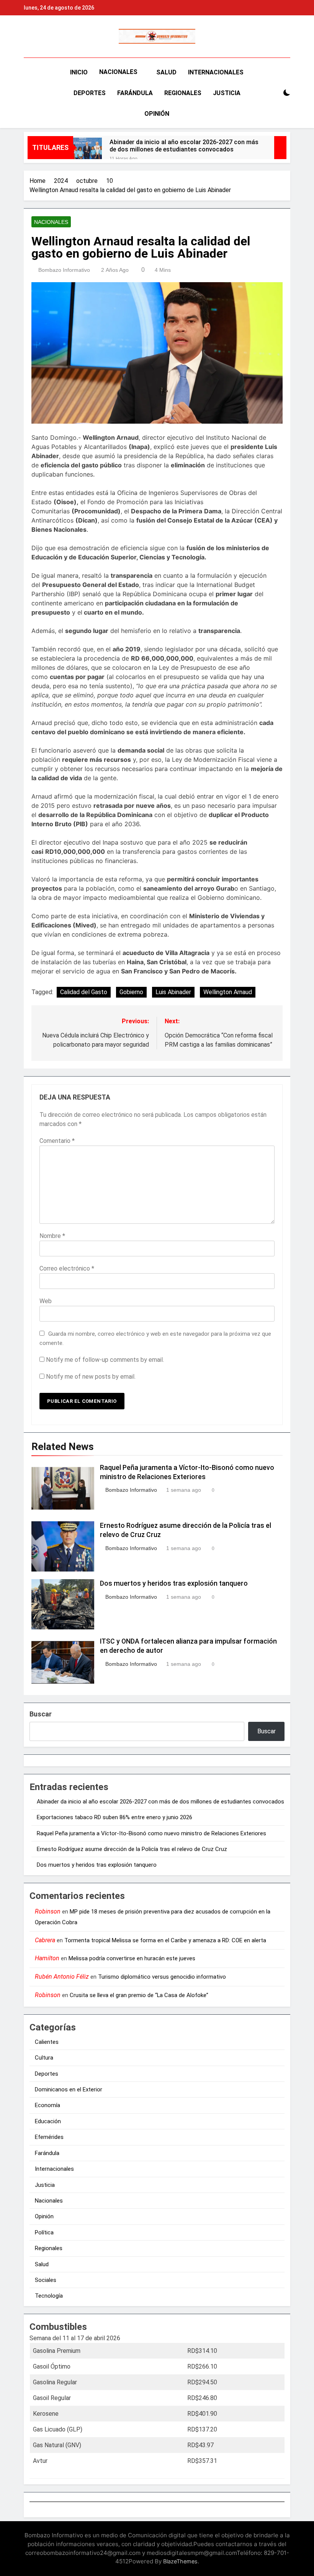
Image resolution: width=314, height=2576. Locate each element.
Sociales (46, 2280)
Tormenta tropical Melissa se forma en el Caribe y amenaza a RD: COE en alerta (165, 1940)
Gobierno (131, 992)
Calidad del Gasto (84, 992)
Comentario (57, 1141)
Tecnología (49, 2296)
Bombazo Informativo (64, 270)
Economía (47, 2105)
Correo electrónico (67, 1268)
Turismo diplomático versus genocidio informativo (162, 1977)
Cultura (44, 2058)
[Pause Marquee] (280, 148)
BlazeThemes (180, 2561)
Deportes (90, 93)
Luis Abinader (173, 992)
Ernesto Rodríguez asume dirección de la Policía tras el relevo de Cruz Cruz (132, 1849)
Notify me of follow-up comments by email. (105, 1360)
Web (46, 1301)
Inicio (79, 72)
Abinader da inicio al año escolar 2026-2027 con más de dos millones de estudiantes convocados (184, 146)
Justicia (227, 93)
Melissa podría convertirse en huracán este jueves (132, 1958)
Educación (48, 2121)
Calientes (47, 2042)
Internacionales (216, 72)
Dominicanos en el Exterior (69, 2089)
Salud (166, 72)
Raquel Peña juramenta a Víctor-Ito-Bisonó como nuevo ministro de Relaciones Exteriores (151, 1833)
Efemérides (49, 2137)
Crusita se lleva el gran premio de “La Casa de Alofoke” (139, 1995)
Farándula (135, 93)
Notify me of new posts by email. (91, 1377)
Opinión (157, 114)
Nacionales (118, 72)
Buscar (41, 1714)
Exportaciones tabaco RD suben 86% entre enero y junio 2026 (114, 1817)
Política (44, 2232)
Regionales (183, 93)
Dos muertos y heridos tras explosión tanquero (174, 1583)
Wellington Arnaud (228, 992)
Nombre (52, 1236)
